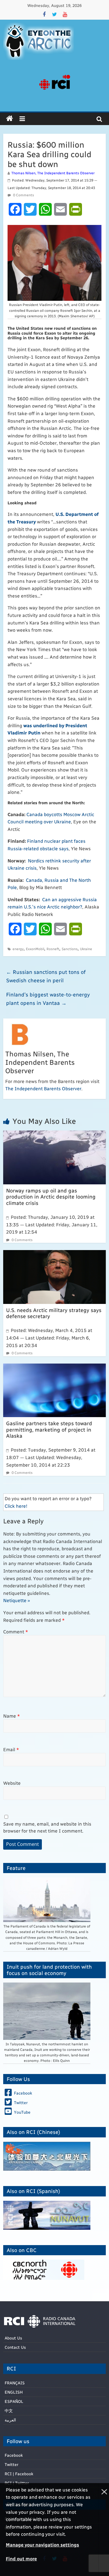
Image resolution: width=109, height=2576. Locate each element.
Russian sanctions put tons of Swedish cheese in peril (46, 976)
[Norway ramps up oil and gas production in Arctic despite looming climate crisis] (54, 1134)
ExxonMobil (35, 949)
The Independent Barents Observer (43, 1088)
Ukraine (86, 949)
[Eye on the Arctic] (10, 119)
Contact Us (15, 2347)
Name (12, 1716)
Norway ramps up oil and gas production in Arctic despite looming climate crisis (51, 1197)
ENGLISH (14, 2392)
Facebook (14, 2455)
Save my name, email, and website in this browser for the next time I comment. (47, 1827)
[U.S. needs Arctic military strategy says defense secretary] (54, 1254)
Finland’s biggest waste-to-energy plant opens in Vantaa (48, 998)
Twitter (11, 2464)
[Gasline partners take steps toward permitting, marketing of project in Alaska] (54, 1367)
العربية (10, 2420)
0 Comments (23, 195)
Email (11, 1749)
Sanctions (70, 949)
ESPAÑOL (14, 2401)
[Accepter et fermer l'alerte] (104, 2530)
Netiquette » (17, 1600)
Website (12, 1783)
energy (18, 949)
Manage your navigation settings (42, 2545)
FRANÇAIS (15, 2383)
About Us (13, 2338)
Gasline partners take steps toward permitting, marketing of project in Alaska (49, 1429)
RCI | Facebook (19, 2474)
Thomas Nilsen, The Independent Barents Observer (53, 173)
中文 (9, 2411)
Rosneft (53, 949)
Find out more (21, 2558)
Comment (16, 1631)
